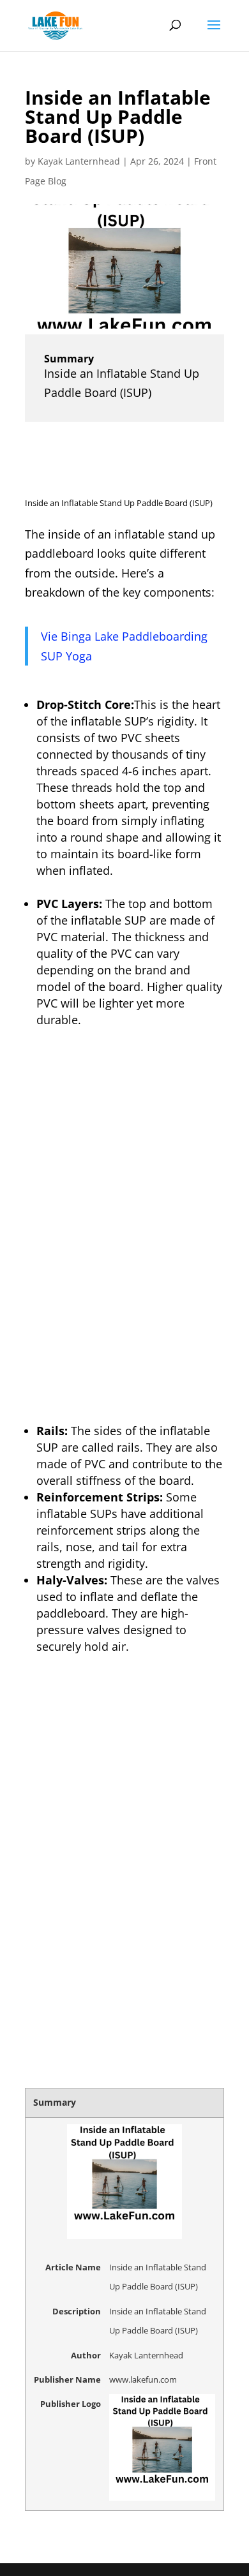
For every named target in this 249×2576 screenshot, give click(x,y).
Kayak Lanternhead (79, 161)
